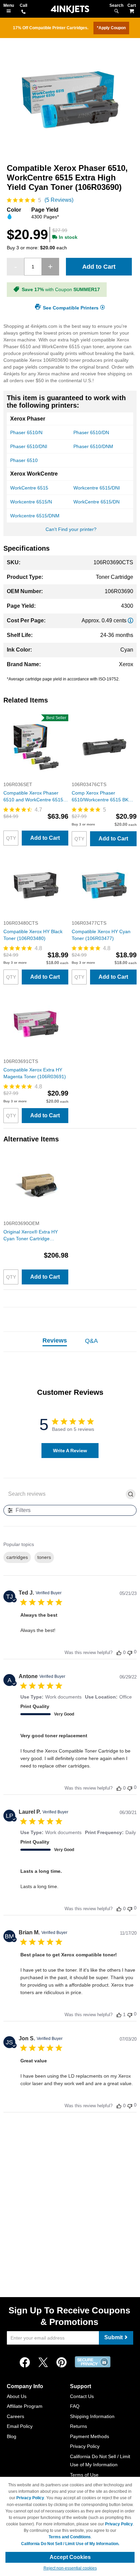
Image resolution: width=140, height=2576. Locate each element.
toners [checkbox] (44, 1557)
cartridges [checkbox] (17, 1557)
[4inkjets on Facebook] (25, 2363)
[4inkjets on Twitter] (43, 2363)
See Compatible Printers (71, 307)
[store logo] (70, 9)
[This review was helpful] (119, 1653)
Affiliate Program (25, 2406)
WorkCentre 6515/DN (97, 502)
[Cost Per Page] (130, 620)
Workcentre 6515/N (31, 502)
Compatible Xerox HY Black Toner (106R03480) (33, 935)
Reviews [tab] (55, 1340)
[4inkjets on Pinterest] (62, 2363)
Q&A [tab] (91, 1341)
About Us (17, 2396)
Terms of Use (84, 2475)
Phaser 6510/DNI (29, 446)
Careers (15, 2416)
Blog (12, 2436)
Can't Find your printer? (71, 529)
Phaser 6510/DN (91, 432)
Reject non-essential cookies (70, 2568)
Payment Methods (90, 2436)
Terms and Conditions (70, 2537)
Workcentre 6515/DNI (97, 488)
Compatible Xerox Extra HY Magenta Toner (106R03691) (35, 1073)
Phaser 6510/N (26, 432)
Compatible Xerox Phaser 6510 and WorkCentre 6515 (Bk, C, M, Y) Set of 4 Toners (34, 797)
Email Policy (20, 2426)
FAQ (75, 2406)
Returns (78, 2426)
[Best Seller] (36, 778)
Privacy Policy (85, 2446)
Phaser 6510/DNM (93, 446)
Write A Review (70, 1451)
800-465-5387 (23, 12)
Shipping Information (92, 2416)
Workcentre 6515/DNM (35, 516)
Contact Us (82, 2396)
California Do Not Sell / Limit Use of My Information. (70, 2544)
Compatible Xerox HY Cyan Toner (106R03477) (101, 935)
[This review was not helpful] (130, 1652)
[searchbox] (65, 1494)
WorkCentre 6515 (29, 488)
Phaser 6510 (24, 460)
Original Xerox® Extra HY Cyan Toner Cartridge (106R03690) (31, 1236)
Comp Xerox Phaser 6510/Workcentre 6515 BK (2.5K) (100, 797)
